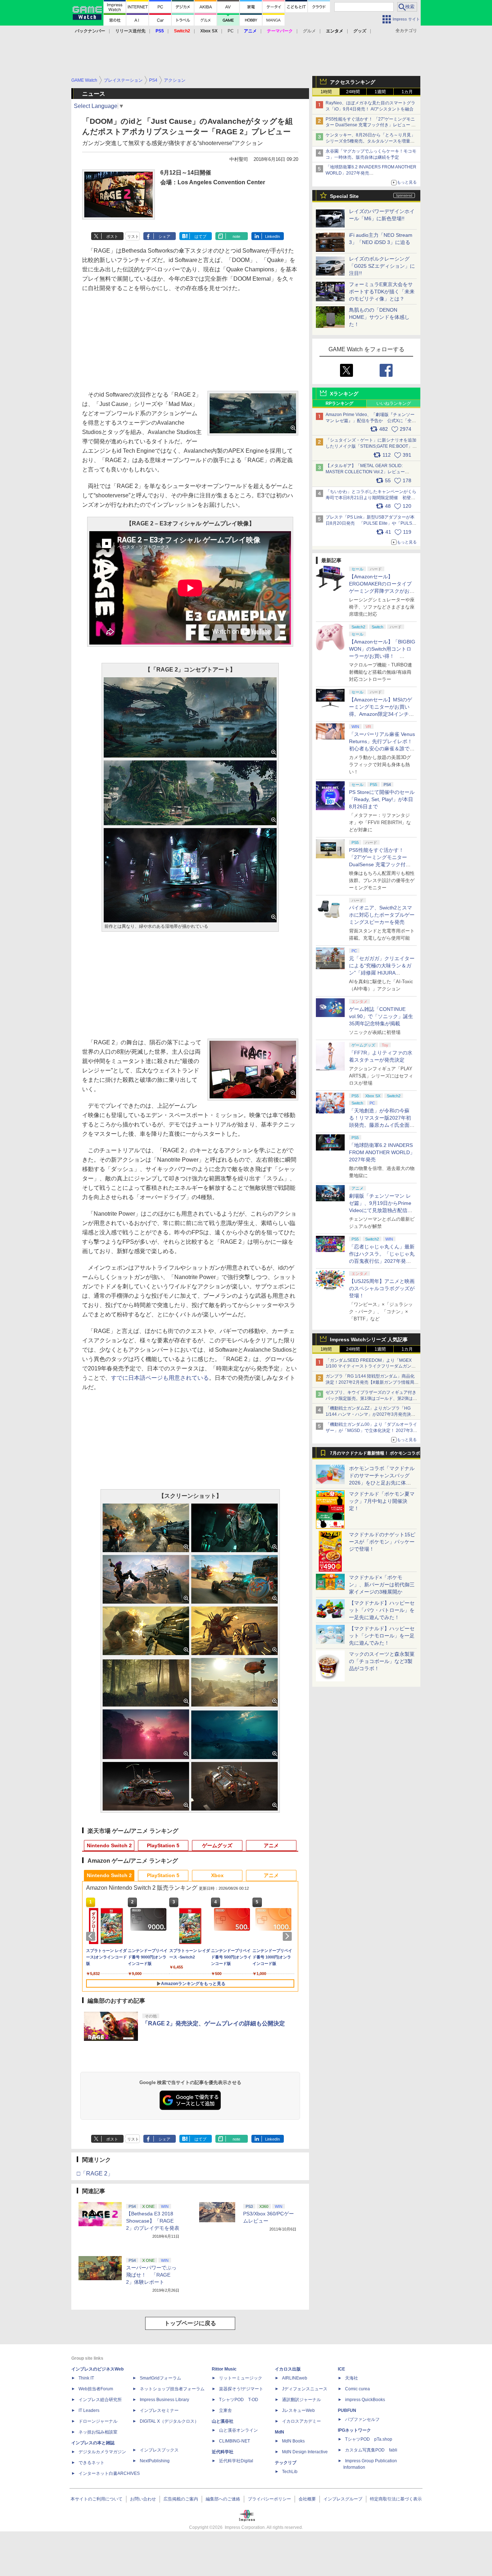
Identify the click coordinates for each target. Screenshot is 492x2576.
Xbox (217, 1875)
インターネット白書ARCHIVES (109, 2473)
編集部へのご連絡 (223, 2499)
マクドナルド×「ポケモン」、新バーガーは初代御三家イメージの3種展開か (382, 1585)
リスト (133, 236)
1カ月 (407, 92)
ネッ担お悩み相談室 (98, 2432)
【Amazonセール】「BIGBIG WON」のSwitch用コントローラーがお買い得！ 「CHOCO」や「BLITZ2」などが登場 (382, 656)
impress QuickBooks (365, 2400)
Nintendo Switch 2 (109, 1845)
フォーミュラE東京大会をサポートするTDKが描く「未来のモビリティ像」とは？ (382, 292)
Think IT (86, 2378)
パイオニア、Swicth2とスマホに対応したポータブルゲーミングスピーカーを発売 (382, 915)
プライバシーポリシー (269, 2499)
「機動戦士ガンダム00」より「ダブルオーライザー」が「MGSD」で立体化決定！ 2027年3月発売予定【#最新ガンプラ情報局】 (371, 1431)
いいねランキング (394, 403)
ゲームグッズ (217, 1845)
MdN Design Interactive (305, 2452)
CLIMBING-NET (234, 2441)
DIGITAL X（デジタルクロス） (169, 2421)
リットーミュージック (241, 2378)
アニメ (271, 1845)
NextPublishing (155, 2461)
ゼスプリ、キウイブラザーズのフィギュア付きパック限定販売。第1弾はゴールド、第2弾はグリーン (371, 1398)
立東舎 (225, 2410)
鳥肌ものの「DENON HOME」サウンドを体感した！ (379, 317)
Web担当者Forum (96, 2389)
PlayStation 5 (163, 1845)
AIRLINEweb (295, 2378)
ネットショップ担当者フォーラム (172, 2389)
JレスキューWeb (298, 2410)
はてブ (200, 236)
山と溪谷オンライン (238, 2430)
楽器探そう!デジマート (241, 2389)
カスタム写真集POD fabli (371, 2450)
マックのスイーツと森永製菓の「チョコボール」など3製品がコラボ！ (382, 1661)
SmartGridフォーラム (160, 2378)
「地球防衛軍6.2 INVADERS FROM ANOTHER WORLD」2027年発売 (382, 1152)
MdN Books (293, 2441)
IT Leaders (89, 2410)
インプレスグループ (343, 2499)
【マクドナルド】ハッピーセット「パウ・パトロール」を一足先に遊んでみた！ (382, 1610)
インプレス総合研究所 (100, 2400)
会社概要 (307, 2499)
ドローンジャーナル (98, 2421)
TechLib (290, 2472)
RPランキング (339, 403)
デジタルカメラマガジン (102, 2452)
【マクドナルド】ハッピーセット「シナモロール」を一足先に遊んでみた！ (382, 1636)
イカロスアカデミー (301, 2421)
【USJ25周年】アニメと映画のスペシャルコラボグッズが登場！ (382, 1288)
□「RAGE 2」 (95, 2173)
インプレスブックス (159, 2450)
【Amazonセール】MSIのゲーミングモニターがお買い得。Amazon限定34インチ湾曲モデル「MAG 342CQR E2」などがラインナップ (381, 714)
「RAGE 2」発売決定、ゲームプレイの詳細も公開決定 (214, 2023)
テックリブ (286, 2463)
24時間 (353, 92)
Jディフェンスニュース (305, 2389)
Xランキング (344, 394)
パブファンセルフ (362, 2419)
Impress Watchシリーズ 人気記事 (369, 1339)
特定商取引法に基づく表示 (396, 2499)
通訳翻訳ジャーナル (301, 2400)
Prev (92, 1936)
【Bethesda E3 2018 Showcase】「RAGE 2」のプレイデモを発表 (153, 2221)
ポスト (112, 236)
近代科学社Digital (236, 2461)
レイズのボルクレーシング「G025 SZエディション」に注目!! (382, 266)
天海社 (352, 2378)
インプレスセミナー (159, 2410)
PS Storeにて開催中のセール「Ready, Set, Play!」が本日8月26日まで (382, 799)
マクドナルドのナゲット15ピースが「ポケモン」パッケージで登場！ (382, 1542)
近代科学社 (223, 2452)
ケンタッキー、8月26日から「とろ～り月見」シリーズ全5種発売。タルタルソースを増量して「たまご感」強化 (370, 141)
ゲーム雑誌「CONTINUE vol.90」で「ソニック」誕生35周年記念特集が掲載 (381, 1016)
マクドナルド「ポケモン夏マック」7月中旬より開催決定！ (382, 1501)
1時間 (326, 92)
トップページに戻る (190, 2323)
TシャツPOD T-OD (239, 2400)
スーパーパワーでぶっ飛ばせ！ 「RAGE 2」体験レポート (151, 2275)
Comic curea (357, 2389)
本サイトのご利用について (97, 2499)
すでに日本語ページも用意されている (160, 1378)
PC (231, 31)
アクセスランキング (353, 82)
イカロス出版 (288, 2369)
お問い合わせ (143, 2499)
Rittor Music (224, 2369)
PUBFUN (347, 2410)
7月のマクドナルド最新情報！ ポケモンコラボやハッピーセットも (375, 1455)
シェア (164, 236)
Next (289, 1936)
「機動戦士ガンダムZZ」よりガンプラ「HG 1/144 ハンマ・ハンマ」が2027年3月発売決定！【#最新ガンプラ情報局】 (368, 1414)
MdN (279, 2432)
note (236, 236)
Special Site (344, 196)
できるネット (91, 2463)
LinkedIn (272, 236)
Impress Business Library (164, 2400)
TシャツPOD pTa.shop (369, 2439)
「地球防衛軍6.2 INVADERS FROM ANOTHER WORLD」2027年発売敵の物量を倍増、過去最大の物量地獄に (371, 173)
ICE (341, 2369)
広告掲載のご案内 (181, 2499)
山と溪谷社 (223, 2421)
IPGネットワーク (354, 2430)
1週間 (380, 92)
